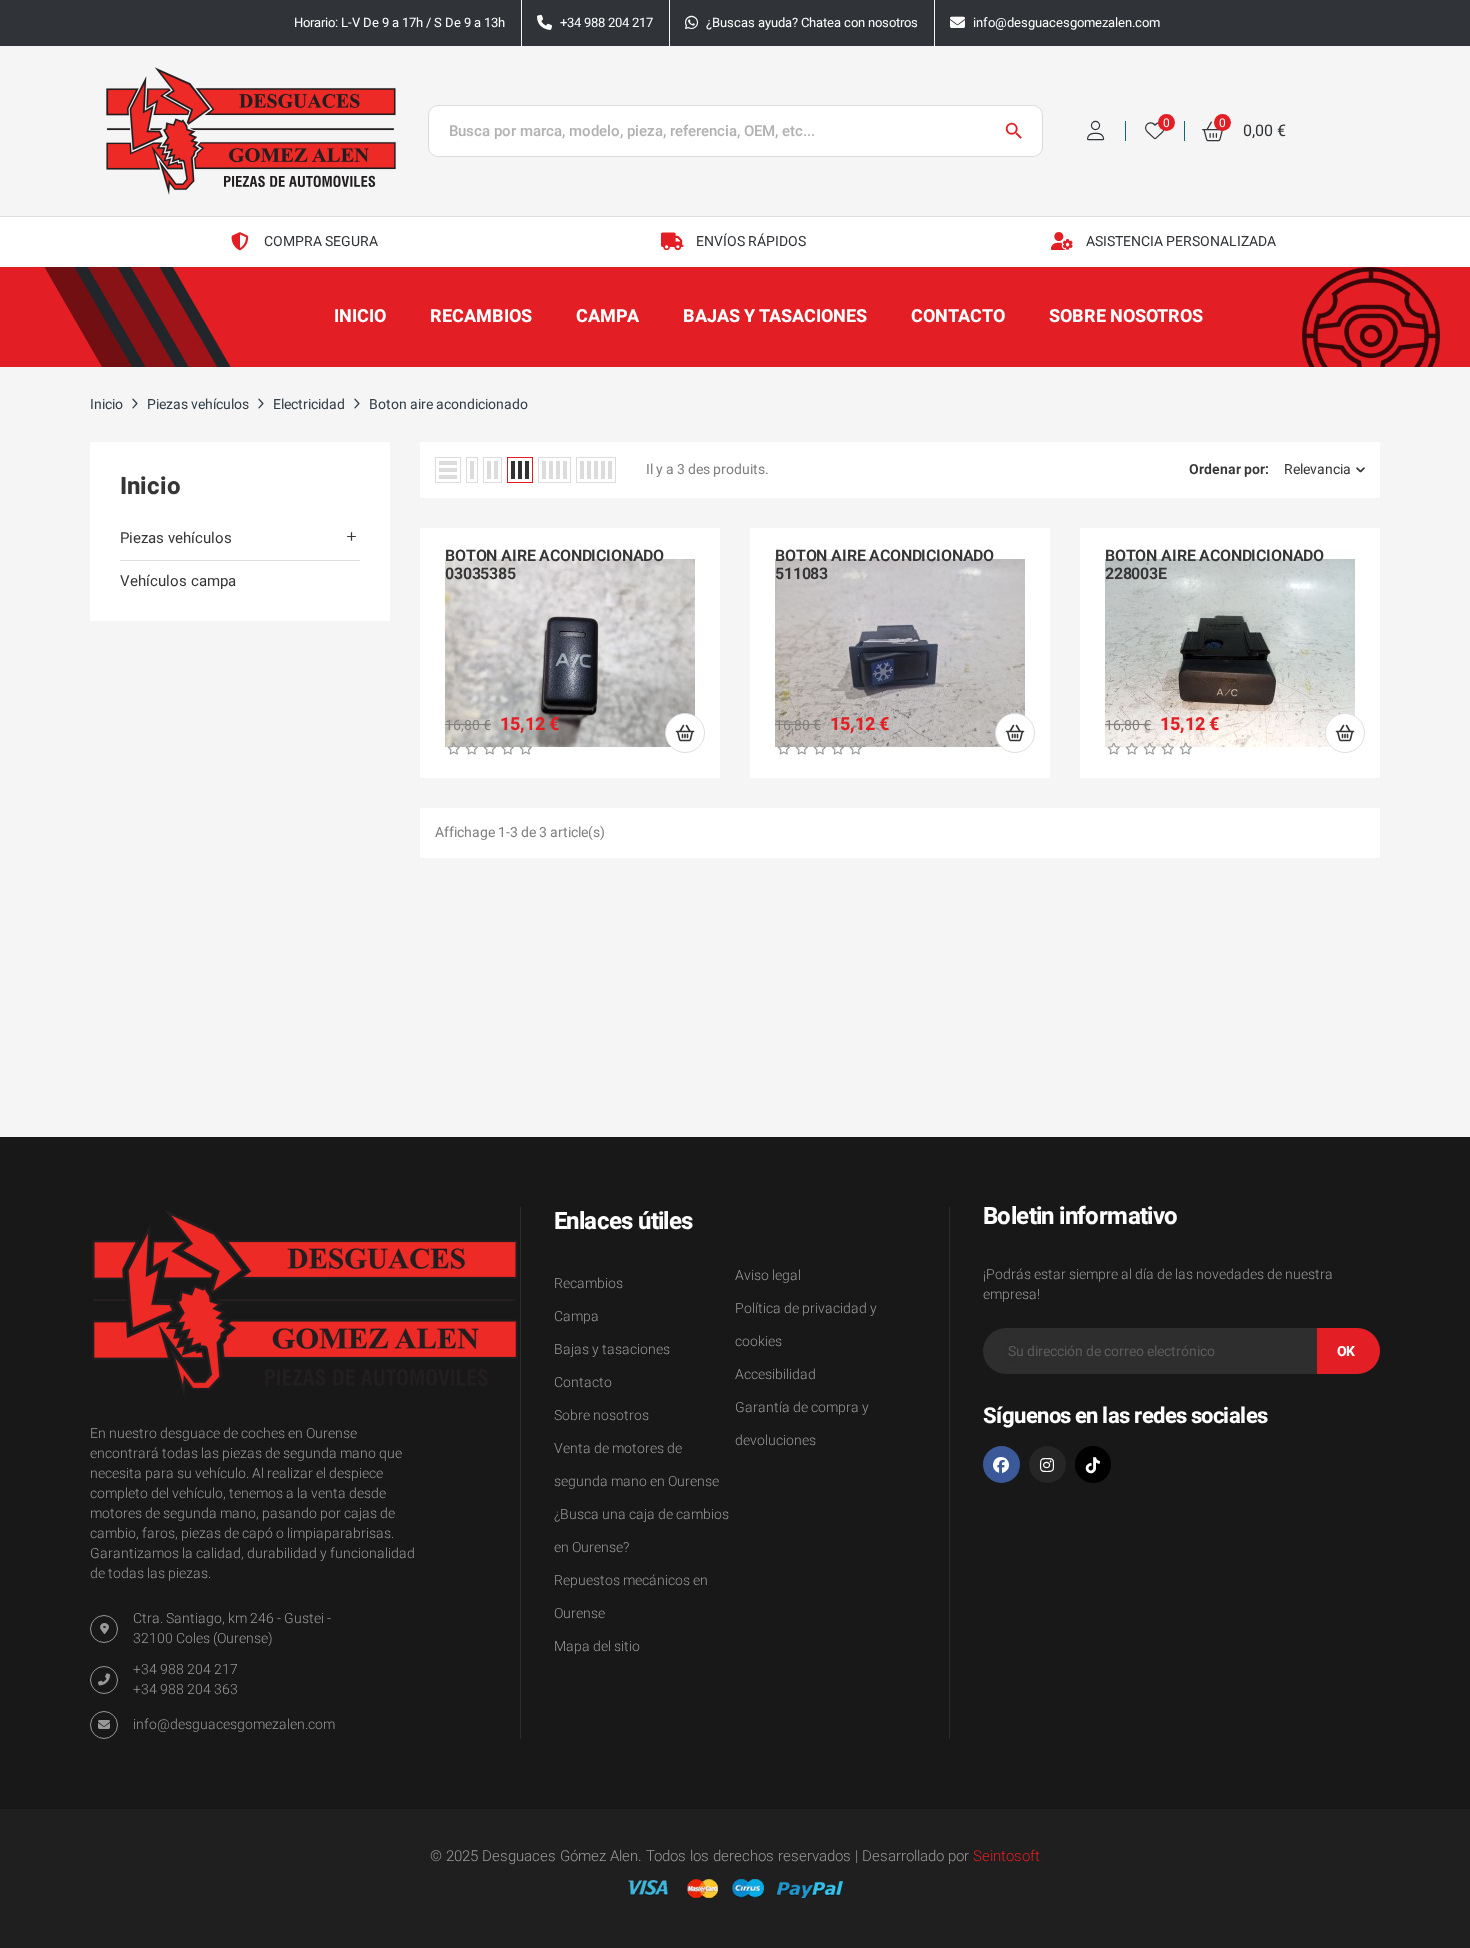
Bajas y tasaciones (612, 1349)
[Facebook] (1001, 1464)
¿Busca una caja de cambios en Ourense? (641, 1531)
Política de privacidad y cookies (806, 1325)
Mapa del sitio (597, 1646)
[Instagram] (1047, 1464)
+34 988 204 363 (185, 1689)
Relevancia (1317, 470)
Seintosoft (1006, 1856)
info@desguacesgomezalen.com (1066, 22)
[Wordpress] (1093, 1464)
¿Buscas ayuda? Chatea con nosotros (812, 22)
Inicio (150, 486)
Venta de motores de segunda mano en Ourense (636, 1465)
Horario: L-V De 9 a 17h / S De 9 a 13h (399, 22)
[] (685, 733)
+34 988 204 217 (606, 22)
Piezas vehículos (176, 538)
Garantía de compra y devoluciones (802, 1424)
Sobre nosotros (601, 1415)
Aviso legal (768, 1275)
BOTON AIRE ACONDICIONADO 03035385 (554, 565)
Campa (576, 1316)
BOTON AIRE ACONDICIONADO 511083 (884, 565)
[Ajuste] (1096, 131)
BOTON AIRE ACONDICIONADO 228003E (1214, 565)
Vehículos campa (178, 581)
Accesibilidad (775, 1374)
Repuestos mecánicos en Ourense (631, 1597)
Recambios (588, 1283)
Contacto (583, 1382)
